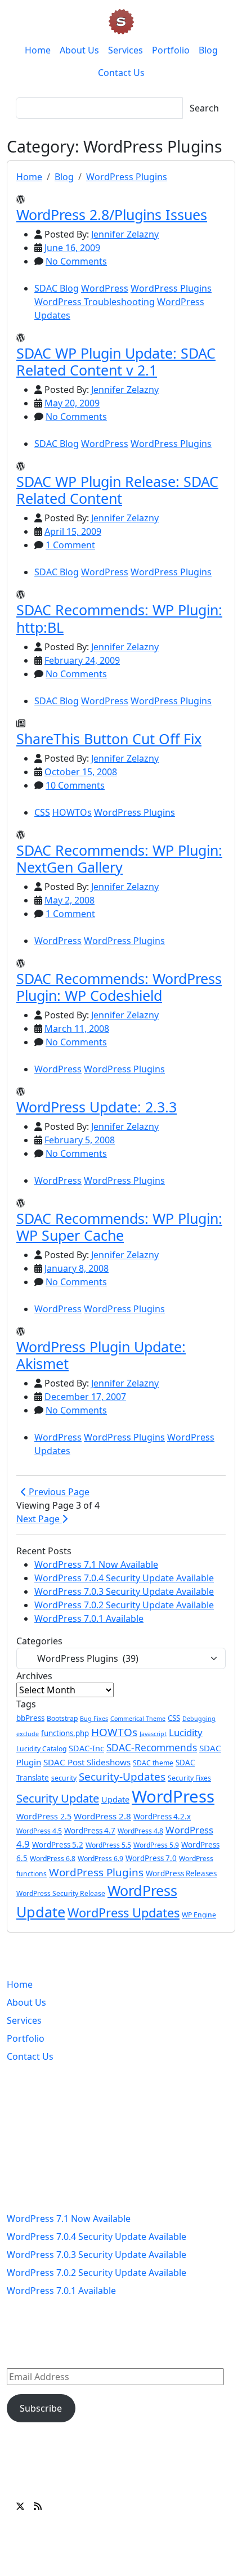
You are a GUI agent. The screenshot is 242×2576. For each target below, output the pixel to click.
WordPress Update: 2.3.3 (97, 1107)
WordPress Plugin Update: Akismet (101, 1355)
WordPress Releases (181, 1873)
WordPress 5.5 (108, 1845)
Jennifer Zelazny (125, 234)
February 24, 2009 (82, 660)
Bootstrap (62, 1718)
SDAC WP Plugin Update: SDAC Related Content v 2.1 (116, 361)
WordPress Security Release (61, 1893)
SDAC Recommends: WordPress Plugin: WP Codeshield (119, 987)
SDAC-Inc (86, 1748)
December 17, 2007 (85, 1397)
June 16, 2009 (72, 248)
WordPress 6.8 (53, 1859)
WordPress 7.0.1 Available (89, 1618)
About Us (79, 50)
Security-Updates (122, 1777)
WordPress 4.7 (90, 1831)
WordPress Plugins (127, 177)
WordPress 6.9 (100, 1859)
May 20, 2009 (72, 403)
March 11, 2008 (77, 1028)
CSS (42, 812)
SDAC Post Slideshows (87, 1762)
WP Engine (199, 1915)
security (64, 1778)
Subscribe (41, 2408)
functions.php (65, 1733)
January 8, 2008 (77, 1268)
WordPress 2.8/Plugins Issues (112, 214)
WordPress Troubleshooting (95, 302)
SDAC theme (153, 1763)
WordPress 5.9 (156, 1845)
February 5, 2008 (80, 1140)
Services (126, 50)
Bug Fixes (94, 1719)
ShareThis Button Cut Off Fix (109, 739)
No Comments (76, 261)
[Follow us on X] (20, 2506)
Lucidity (186, 1732)
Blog (208, 50)
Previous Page (58, 1492)
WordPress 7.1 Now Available (96, 1564)
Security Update (58, 1798)
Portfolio (171, 50)
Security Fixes (189, 1778)
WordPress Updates (124, 1913)
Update (115, 1799)
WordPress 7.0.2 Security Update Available (124, 1605)
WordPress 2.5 (44, 1816)
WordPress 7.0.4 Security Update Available (124, 1578)
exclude (28, 1734)
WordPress (105, 288)
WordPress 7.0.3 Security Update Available (124, 1591)
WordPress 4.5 (39, 1831)
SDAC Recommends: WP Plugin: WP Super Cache (119, 1227)
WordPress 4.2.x (162, 1817)
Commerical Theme (138, 1719)
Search (204, 108)
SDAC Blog (57, 288)
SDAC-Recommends (152, 1748)
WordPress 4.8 (140, 1831)
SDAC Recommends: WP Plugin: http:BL (119, 618)
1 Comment (70, 545)
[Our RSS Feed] (38, 2506)
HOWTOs (72, 812)
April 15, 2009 (73, 531)
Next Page (39, 1519)
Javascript (153, 1734)
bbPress (30, 1718)
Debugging (199, 1719)
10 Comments (75, 785)
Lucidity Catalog (41, 1749)
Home (38, 50)
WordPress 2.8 (102, 1816)
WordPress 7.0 (151, 1858)
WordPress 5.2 (58, 1845)
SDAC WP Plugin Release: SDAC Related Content (117, 490)
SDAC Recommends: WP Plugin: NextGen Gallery (119, 858)
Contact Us (121, 73)
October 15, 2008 (81, 772)
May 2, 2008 (70, 900)
